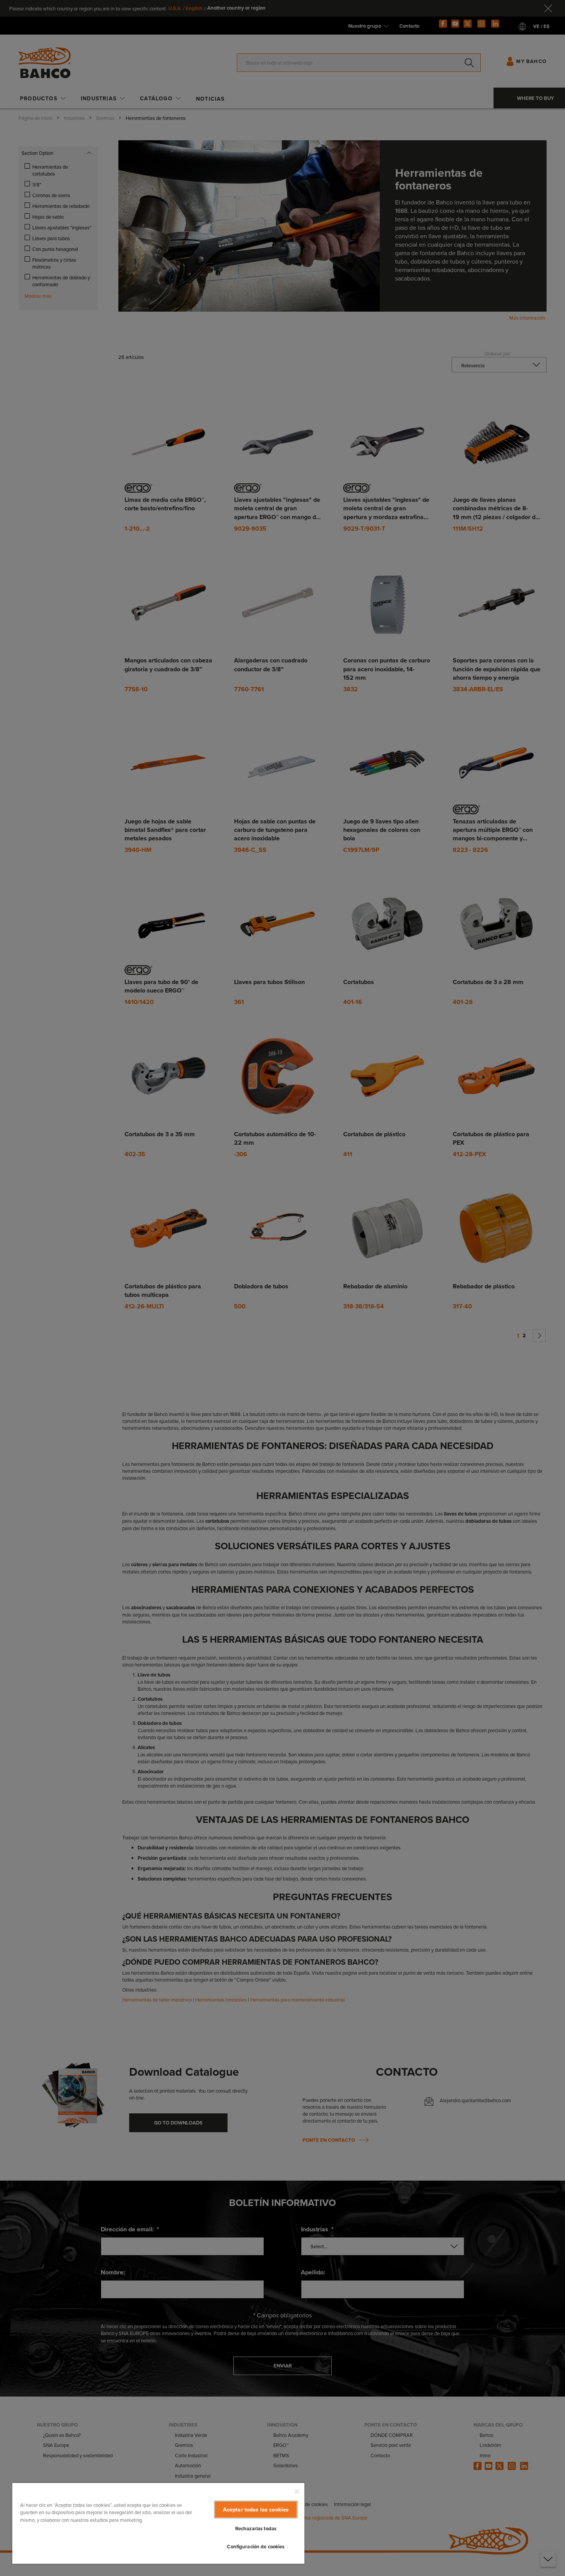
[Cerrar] (297, 2491)
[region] (158, 2523)
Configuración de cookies (256, 2547)
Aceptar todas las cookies (256, 2509)
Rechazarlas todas (256, 2529)
